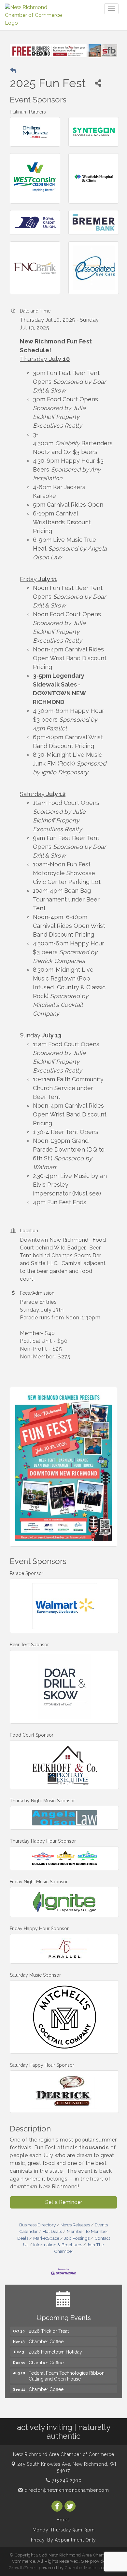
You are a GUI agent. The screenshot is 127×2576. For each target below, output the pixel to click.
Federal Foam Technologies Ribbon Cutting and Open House (67, 2368)
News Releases (75, 2225)
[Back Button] (13, 71)
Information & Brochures (58, 2245)
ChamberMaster (82, 2568)
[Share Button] (98, 83)
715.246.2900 (66, 2480)
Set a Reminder (64, 2202)
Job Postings (77, 2238)
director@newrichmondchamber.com (66, 2490)
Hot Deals (52, 2231)
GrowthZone (22, 2568)
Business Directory (37, 2225)
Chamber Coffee (46, 2333)
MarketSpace (46, 2238)
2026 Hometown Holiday (55, 2343)
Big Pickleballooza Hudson (57, 2391)
